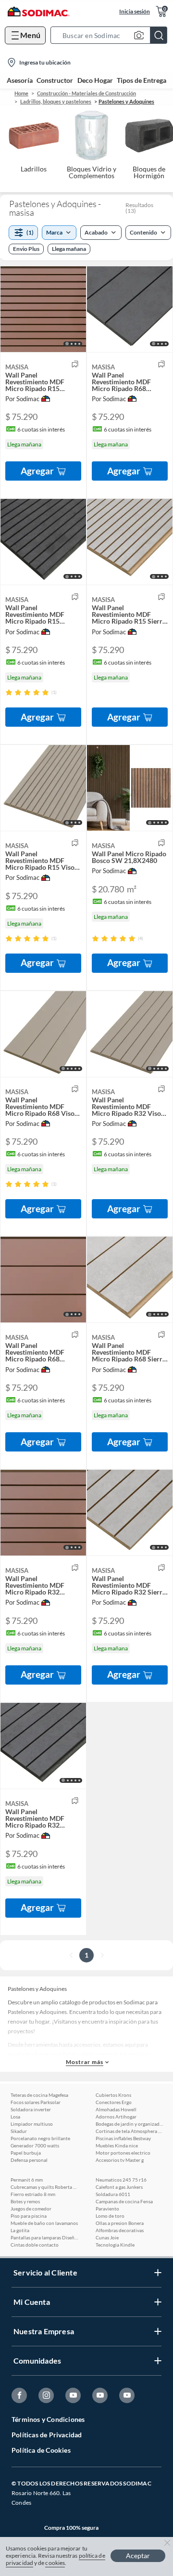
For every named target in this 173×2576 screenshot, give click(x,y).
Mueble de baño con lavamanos (44, 2223)
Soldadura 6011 (113, 2194)
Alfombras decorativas (120, 2230)
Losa (15, 2117)
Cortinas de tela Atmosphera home (129, 2131)
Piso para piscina (29, 2216)
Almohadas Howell (116, 2109)
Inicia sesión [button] (135, 11)
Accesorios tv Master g (120, 2160)
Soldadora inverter (31, 2109)
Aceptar (138, 2556)
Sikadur (19, 2131)
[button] (112, 35)
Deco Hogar (95, 80)
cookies (55, 2563)
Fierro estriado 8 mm (33, 2194)
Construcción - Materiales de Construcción (86, 93)
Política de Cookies (41, 2450)
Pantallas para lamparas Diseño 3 (44, 2237)
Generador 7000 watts (35, 2145)
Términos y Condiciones (48, 2419)
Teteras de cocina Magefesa (39, 2095)
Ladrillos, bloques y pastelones (56, 101)
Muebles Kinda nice (117, 2145)
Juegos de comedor (31, 2209)
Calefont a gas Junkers (119, 2187)
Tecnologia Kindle (115, 2245)
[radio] (9, 692)
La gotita (20, 2230)
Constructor (55, 80)
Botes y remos (25, 2201)
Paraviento (107, 2209)
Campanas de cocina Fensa (124, 2201)
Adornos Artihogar (116, 2117)
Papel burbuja (26, 2153)
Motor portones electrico (123, 2153)
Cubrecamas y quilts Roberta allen (44, 2187)
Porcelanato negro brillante (40, 2138)
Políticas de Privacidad (47, 2435)
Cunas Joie (107, 2237)
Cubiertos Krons (113, 2095)
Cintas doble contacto (35, 2245)
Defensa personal (29, 2160)
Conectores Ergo (114, 2102)
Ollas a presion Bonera (120, 2223)
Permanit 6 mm (27, 2180)
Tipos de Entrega (142, 80)
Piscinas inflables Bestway (123, 2138)
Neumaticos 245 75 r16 (121, 2180)
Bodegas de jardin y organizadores (129, 2124)
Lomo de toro (110, 2216)
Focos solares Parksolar (36, 2102)
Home (21, 93)
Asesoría (20, 80)
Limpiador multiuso (32, 2124)
